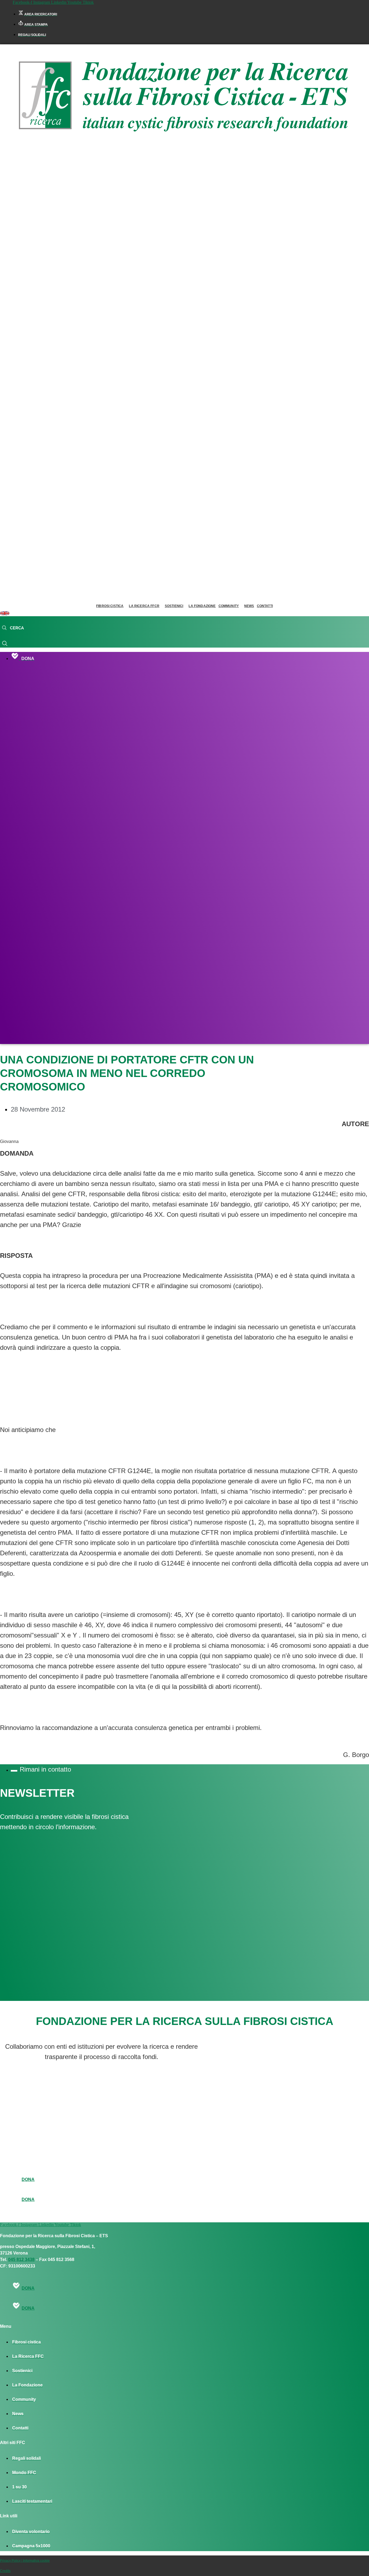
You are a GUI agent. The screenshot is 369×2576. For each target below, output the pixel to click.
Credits (5, 2571)
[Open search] (13, 628)
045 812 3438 (21, 2260)
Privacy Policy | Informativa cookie (25, 2561)
